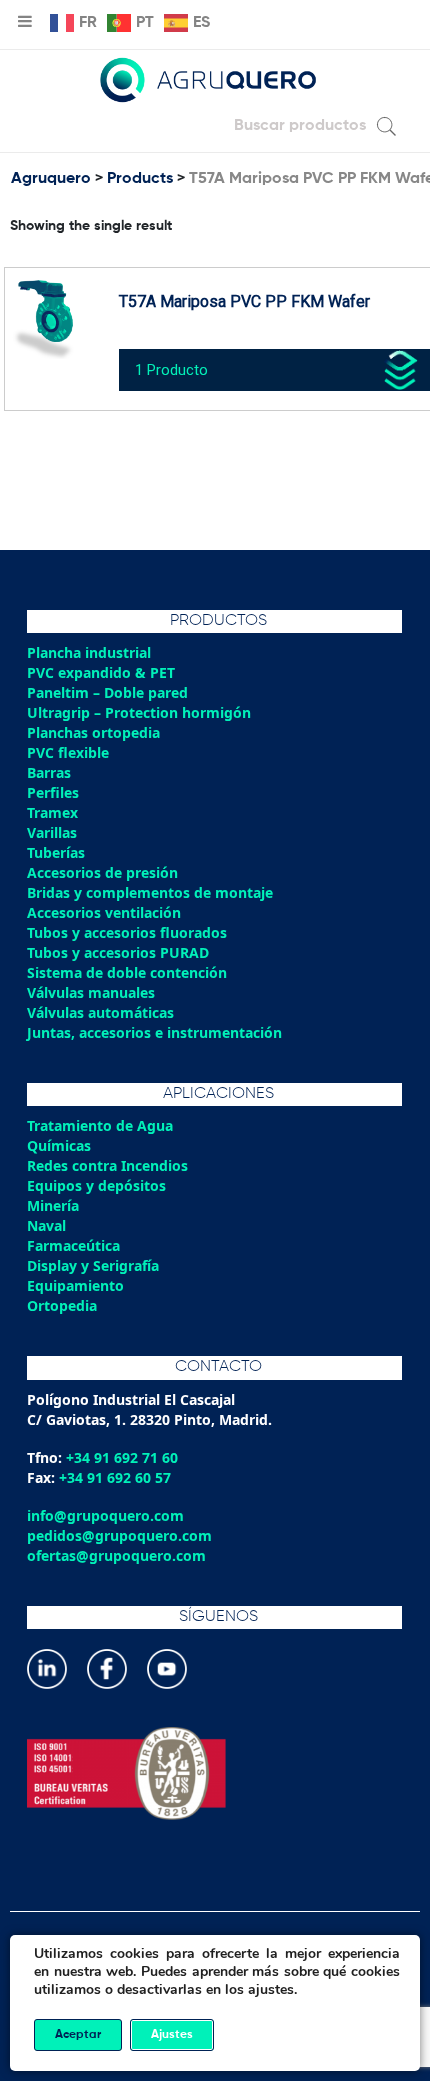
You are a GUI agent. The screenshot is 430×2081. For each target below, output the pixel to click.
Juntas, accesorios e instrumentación (154, 1032)
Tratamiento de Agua (100, 1125)
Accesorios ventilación (104, 912)
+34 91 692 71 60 (122, 1457)
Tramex (52, 812)
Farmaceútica (73, 1245)
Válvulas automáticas (100, 1012)
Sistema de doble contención (127, 972)
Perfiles (53, 792)
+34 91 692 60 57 (115, 1477)
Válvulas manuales (91, 992)
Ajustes (172, 2035)
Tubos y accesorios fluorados (127, 932)
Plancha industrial (89, 652)
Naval (46, 1225)
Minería (53, 1205)
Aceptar (78, 2035)
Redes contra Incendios (107, 1165)
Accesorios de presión (102, 872)
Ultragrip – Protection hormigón (139, 712)
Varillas (52, 832)
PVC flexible (68, 752)
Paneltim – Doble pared (107, 692)
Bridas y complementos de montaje (150, 892)
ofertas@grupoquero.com (116, 1555)
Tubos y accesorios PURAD (118, 952)
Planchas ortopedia (93, 732)
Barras (49, 772)
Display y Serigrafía (93, 1265)
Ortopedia (62, 1305)
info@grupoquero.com (105, 1515)
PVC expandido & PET (101, 672)
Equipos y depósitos (96, 1185)
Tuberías (56, 852)
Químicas (59, 1145)
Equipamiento (75, 1285)
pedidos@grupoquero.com (119, 1535)
